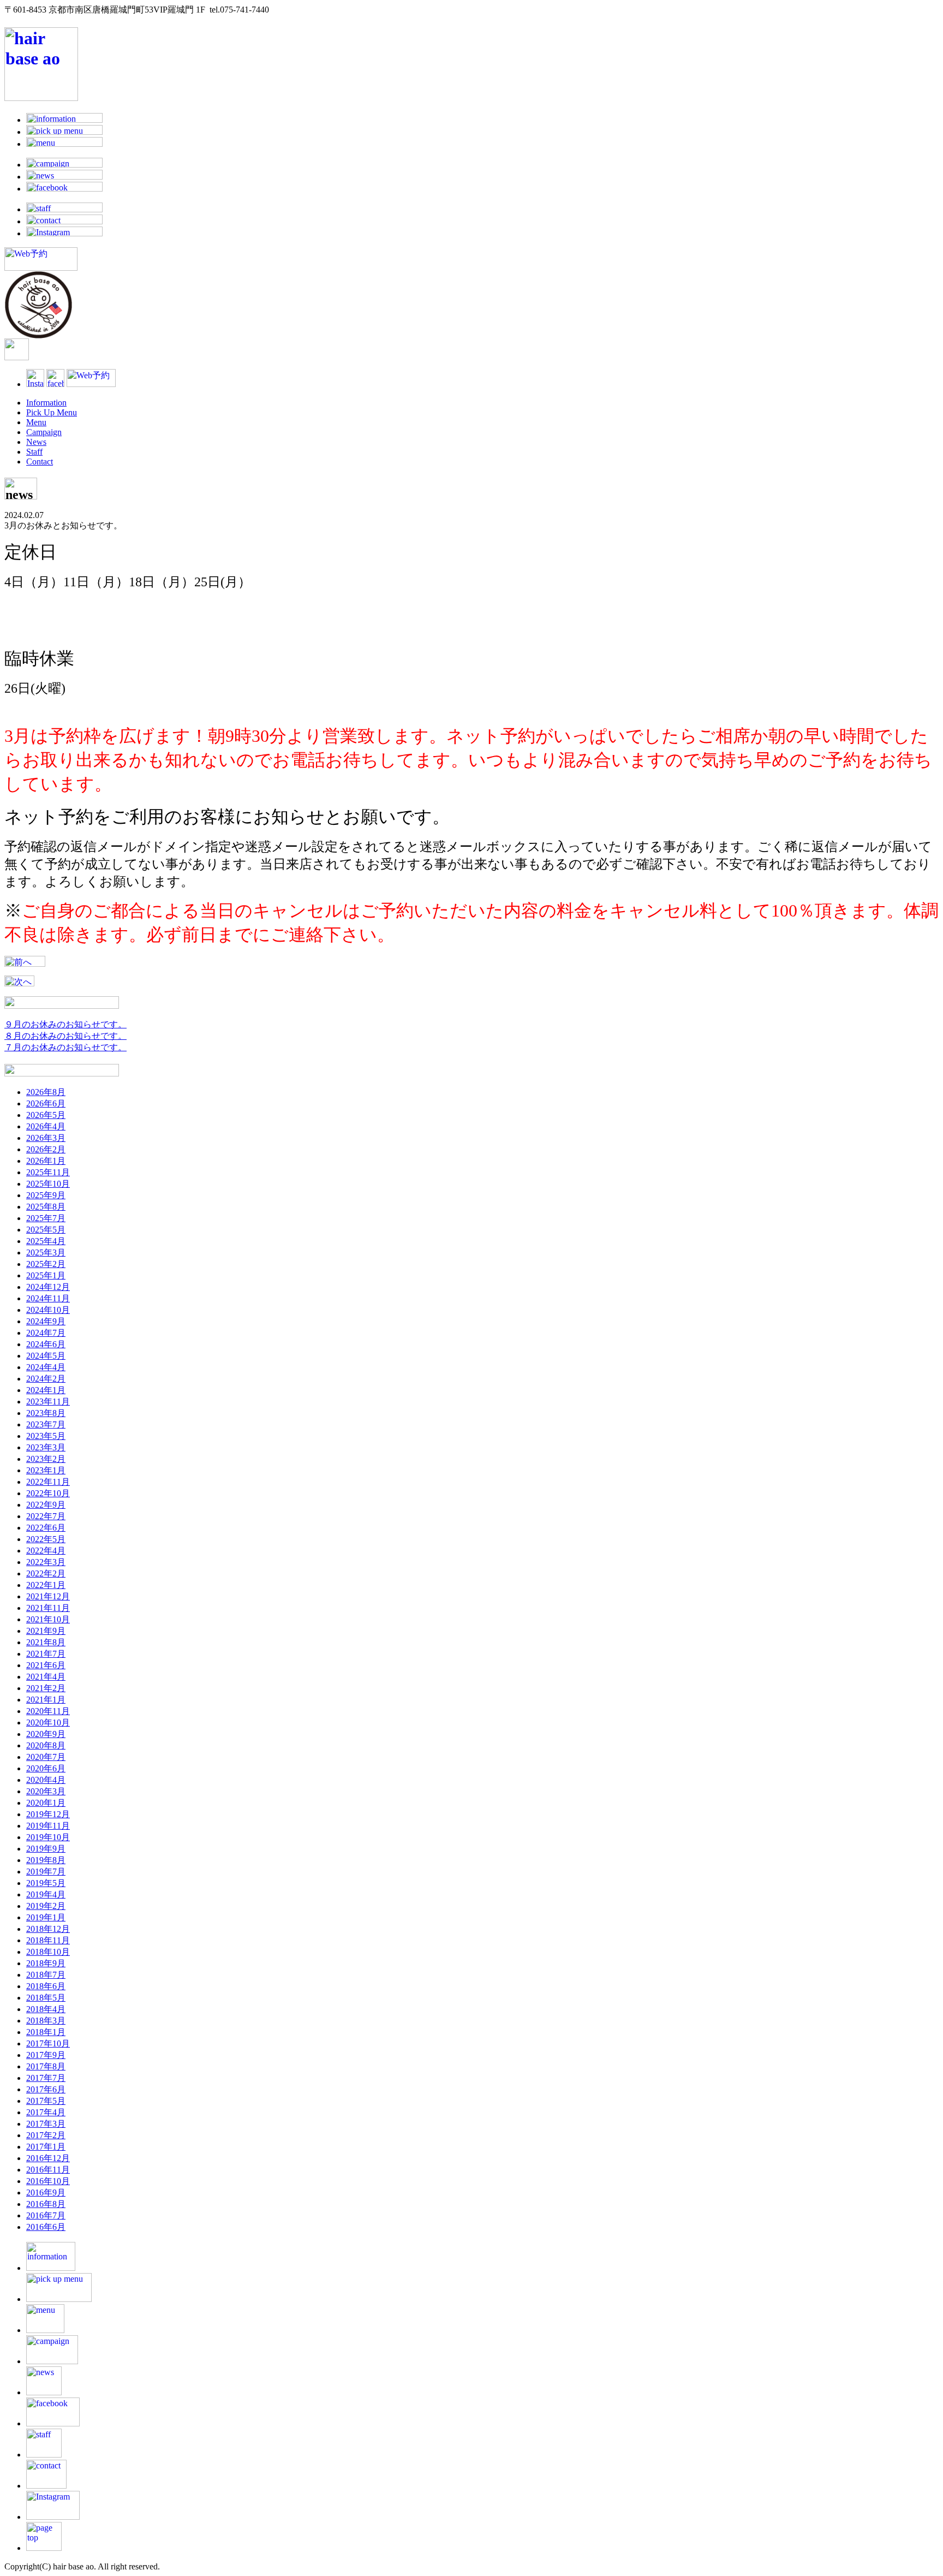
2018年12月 (48, 1929)
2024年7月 (46, 1333)
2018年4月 (46, 2009)
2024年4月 (46, 1367)
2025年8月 (46, 1207)
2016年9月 (46, 2193)
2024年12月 (48, 1287)
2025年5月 (46, 1230)
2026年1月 (46, 1161)
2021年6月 (46, 1665)
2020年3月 (46, 1791)
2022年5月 (46, 1539)
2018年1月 (46, 2032)
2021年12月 (48, 1596)
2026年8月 (46, 1092)
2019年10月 (48, 1837)
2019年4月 (46, 1894)
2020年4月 (46, 1780)
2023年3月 (46, 1447)
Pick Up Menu (52, 412)
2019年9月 (46, 1849)
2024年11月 (48, 1298)
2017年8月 (46, 2066)
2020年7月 (46, 1757)
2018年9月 (46, 1963)
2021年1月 (46, 1700)
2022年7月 (46, 1516)
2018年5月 (46, 1998)
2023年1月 (46, 1470)
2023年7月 (46, 1424)
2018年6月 (46, 1986)
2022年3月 (46, 1562)
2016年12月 (48, 2158)
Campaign (44, 432)
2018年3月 (46, 2021)
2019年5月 (46, 1883)
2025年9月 (46, 1195)
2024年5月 (46, 1356)
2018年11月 (48, 1940)
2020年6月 (46, 1768)
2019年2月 (46, 1906)
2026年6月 (46, 1103)
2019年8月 (46, 1860)
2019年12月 (48, 1814)
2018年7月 (46, 1975)
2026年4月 (46, 1126)
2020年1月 (46, 1803)
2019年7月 (46, 1872)
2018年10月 (48, 1952)
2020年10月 (48, 1723)
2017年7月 (46, 2078)
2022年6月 (46, 1528)
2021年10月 (48, 1619)
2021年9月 (46, 1631)
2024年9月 (46, 1321)
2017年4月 (46, 2112)
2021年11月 (48, 1608)
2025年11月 (48, 1172)
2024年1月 (46, 1390)
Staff (34, 452)
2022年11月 (48, 1482)
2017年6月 (46, 2089)
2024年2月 (46, 1379)
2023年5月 (46, 1436)
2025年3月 (46, 1253)
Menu (36, 422)
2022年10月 (48, 1493)
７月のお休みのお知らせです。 (65, 1047)
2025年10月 (48, 1184)
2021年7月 (46, 1654)
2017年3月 (46, 2124)
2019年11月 (48, 1826)
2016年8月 (46, 2204)
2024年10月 (48, 1310)
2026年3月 (46, 1138)
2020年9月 (46, 1734)
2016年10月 (48, 2181)
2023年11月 (48, 1402)
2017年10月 (48, 2043)
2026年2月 (46, 1149)
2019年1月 (46, 1917)
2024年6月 (46, 1344)
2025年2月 (46, 1264)
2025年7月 (46, 1218)
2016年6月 (46, 2227)
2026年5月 (46, 1115)
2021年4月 (46, 1677)
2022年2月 (46, 1573)
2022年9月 (46, 1505)
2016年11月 (48, 2170)
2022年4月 (46, 1551)
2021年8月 (46, 1642)
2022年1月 (46, 1585)
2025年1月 (46, 1275)
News (36, 442)
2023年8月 (46, 1413)
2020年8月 (46, 1745)
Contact (40, 462)
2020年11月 (48, 1711)
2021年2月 (46, 1688)
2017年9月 (46, 2055)
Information (46, 403)
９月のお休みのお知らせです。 (65, 1024)
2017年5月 (46, 2101)
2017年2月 (46, 2135)
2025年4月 (46, 1241)
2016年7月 (46, 2215)
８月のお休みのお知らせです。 (65, 1036)
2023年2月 (46, 1459)
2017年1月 (46, 2147)
